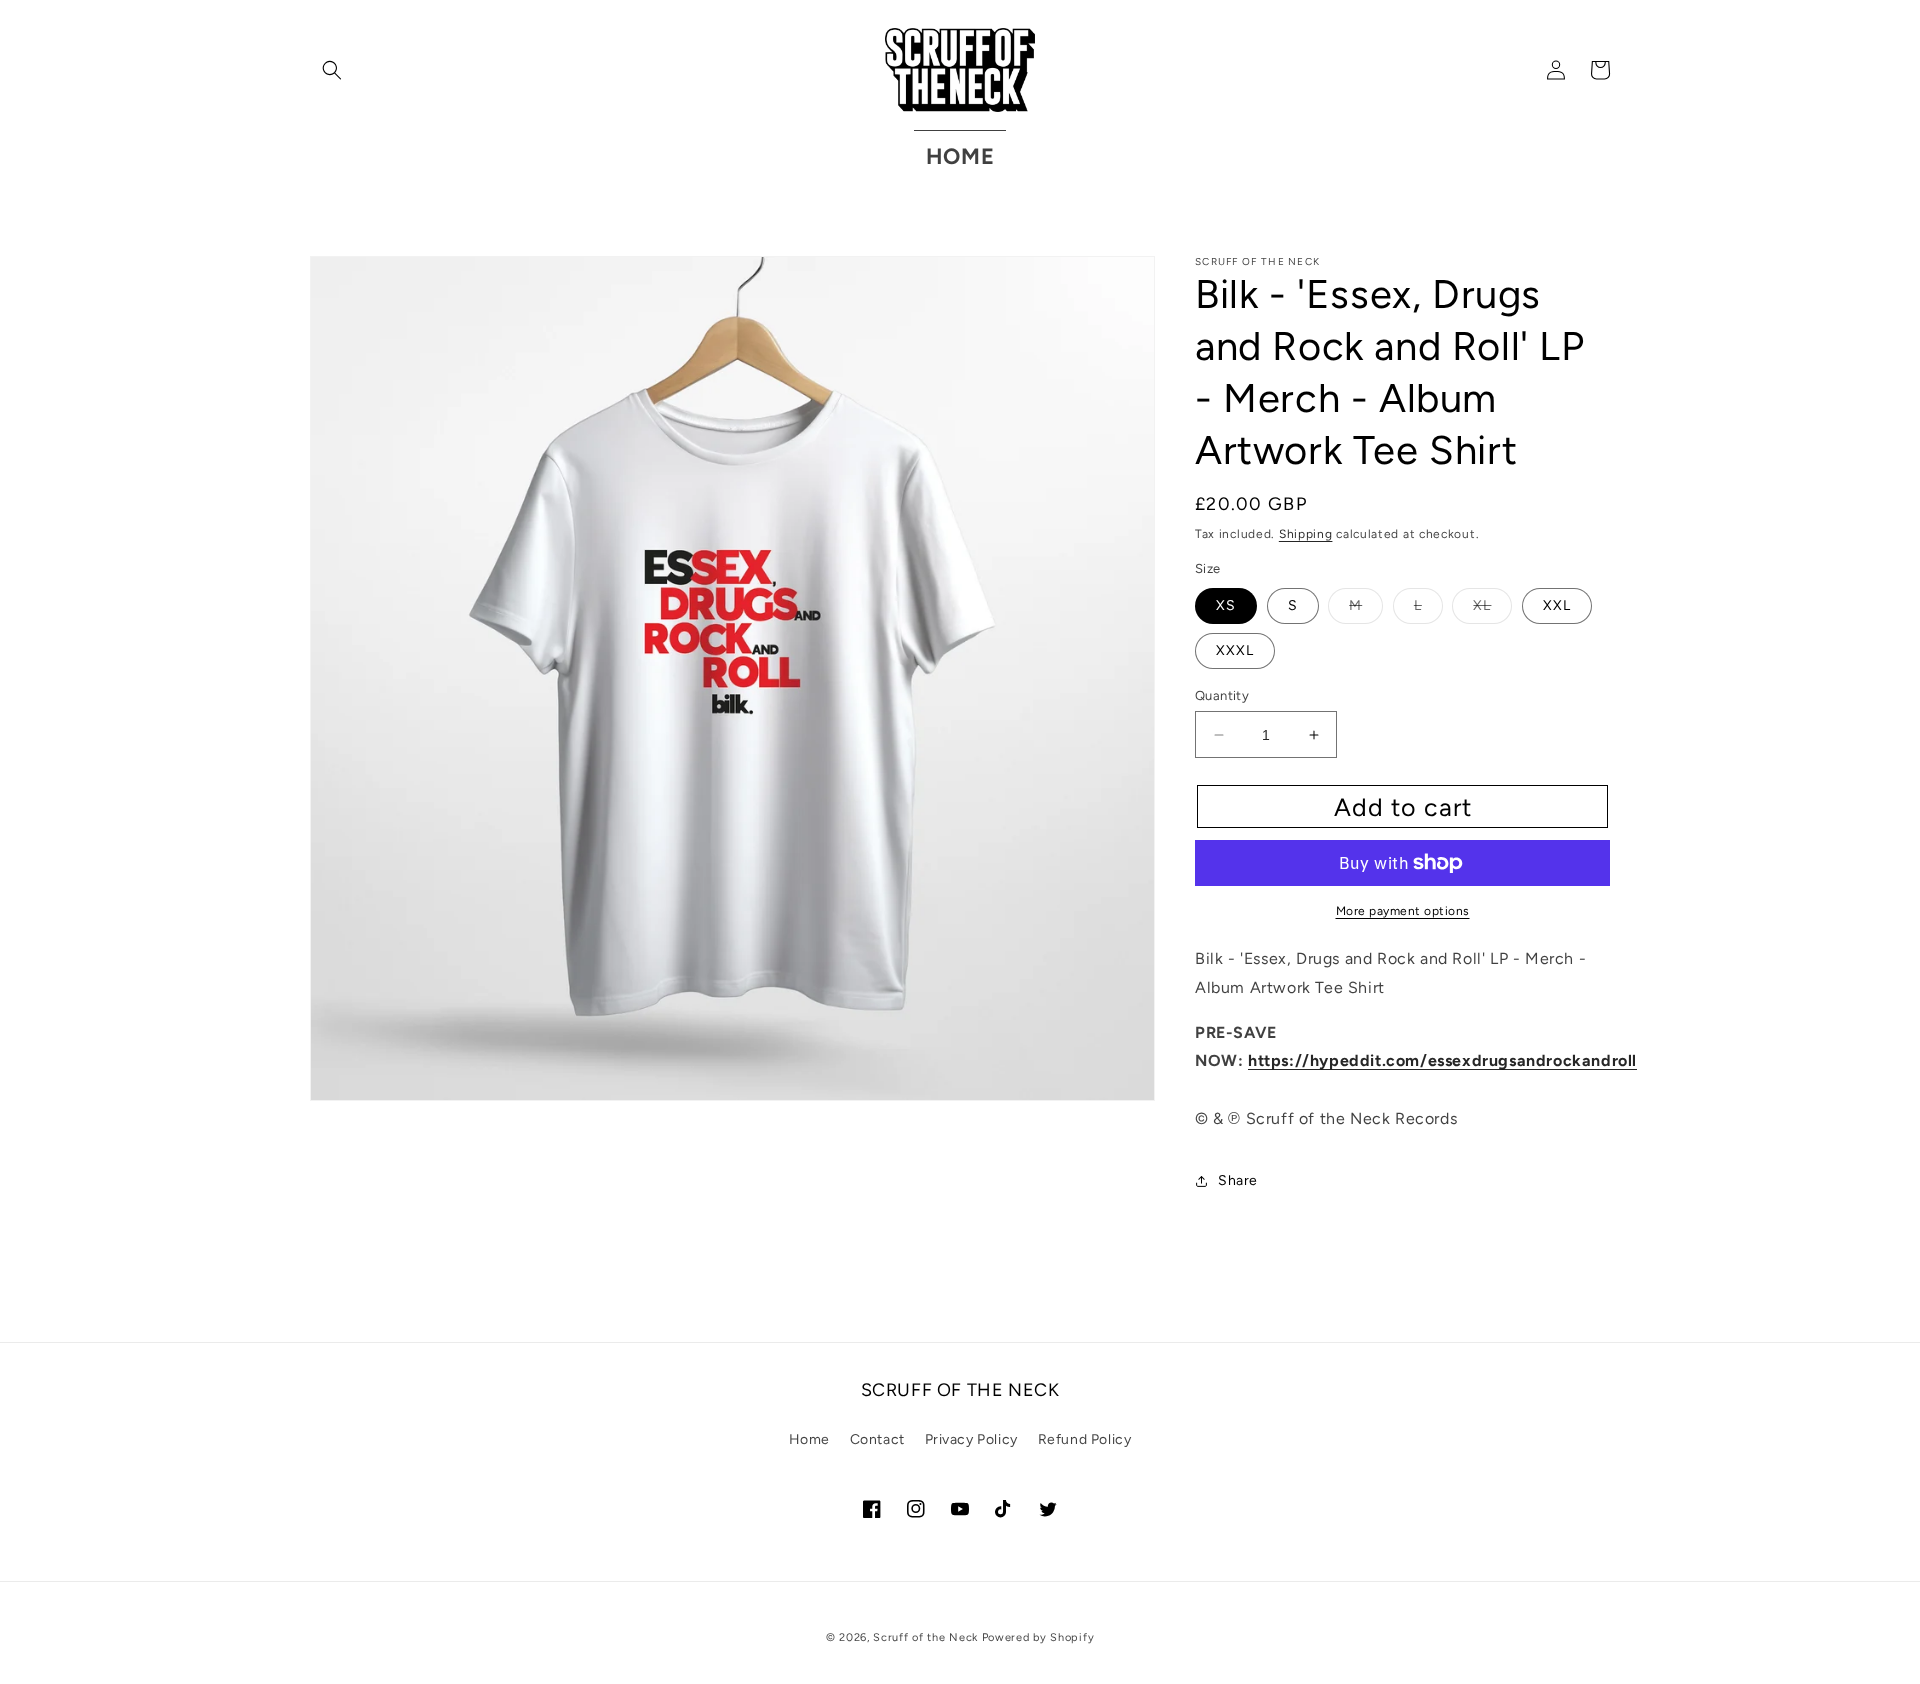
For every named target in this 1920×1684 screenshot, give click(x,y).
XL (1492, 610)
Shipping (1306, 534)
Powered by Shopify (1038, 1637)
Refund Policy (1085, 1439)
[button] (332, 70)
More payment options (1403, 911)
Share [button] (1238, 1180)
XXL (1557, 605)
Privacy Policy (971, 1439)
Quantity (1222, 695)
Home (809, 1439)
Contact (877, 1439)
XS (1226, 605)
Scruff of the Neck (925, 1637)
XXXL (1235, 650)
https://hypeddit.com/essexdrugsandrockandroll (1442, 1060)
